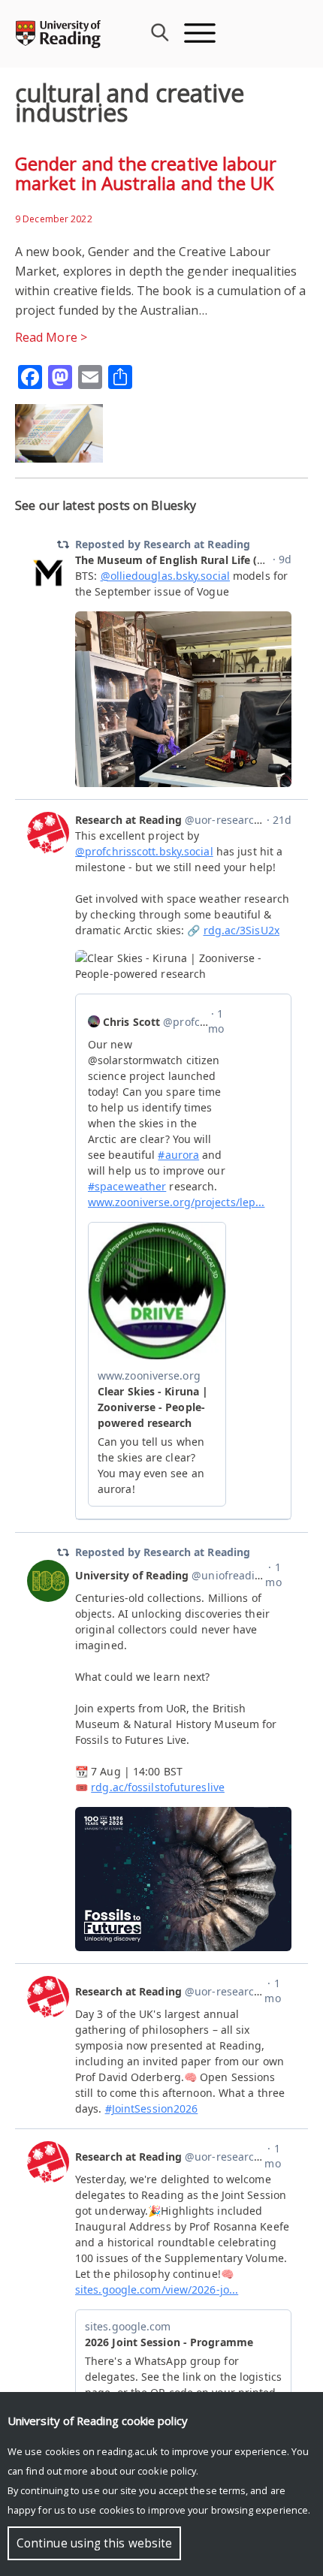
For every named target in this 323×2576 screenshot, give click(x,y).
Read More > (51, 337)
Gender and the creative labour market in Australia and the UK (146, 173)
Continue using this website (94, 2543)
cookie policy (167, 2471)
